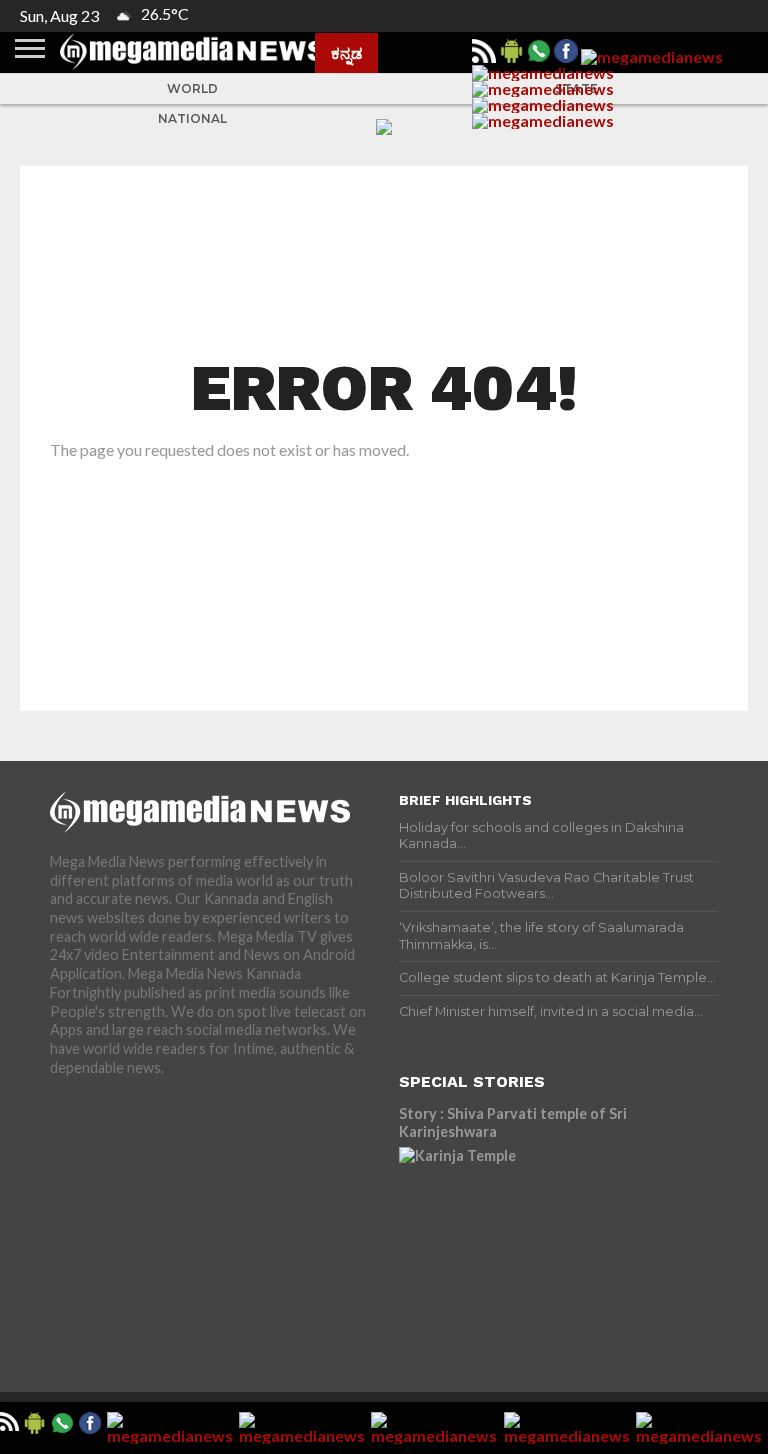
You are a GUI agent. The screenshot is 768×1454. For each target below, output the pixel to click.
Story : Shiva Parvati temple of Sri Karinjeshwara (513, 1123)
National (192, 118)
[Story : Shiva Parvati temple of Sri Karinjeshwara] (558, 1237)
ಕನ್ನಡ (346, 53)
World (192, 88)
